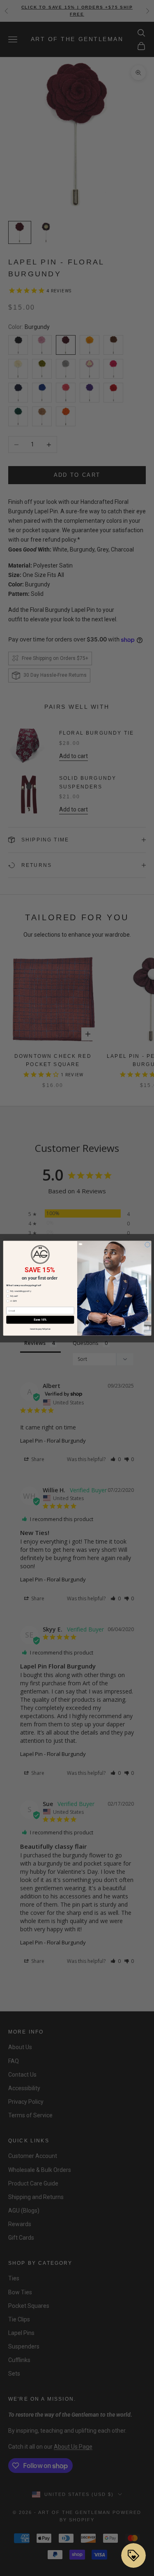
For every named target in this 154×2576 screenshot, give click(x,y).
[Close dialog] (147, 1244)
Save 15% (40, 1320)
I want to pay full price (40, 1329)
